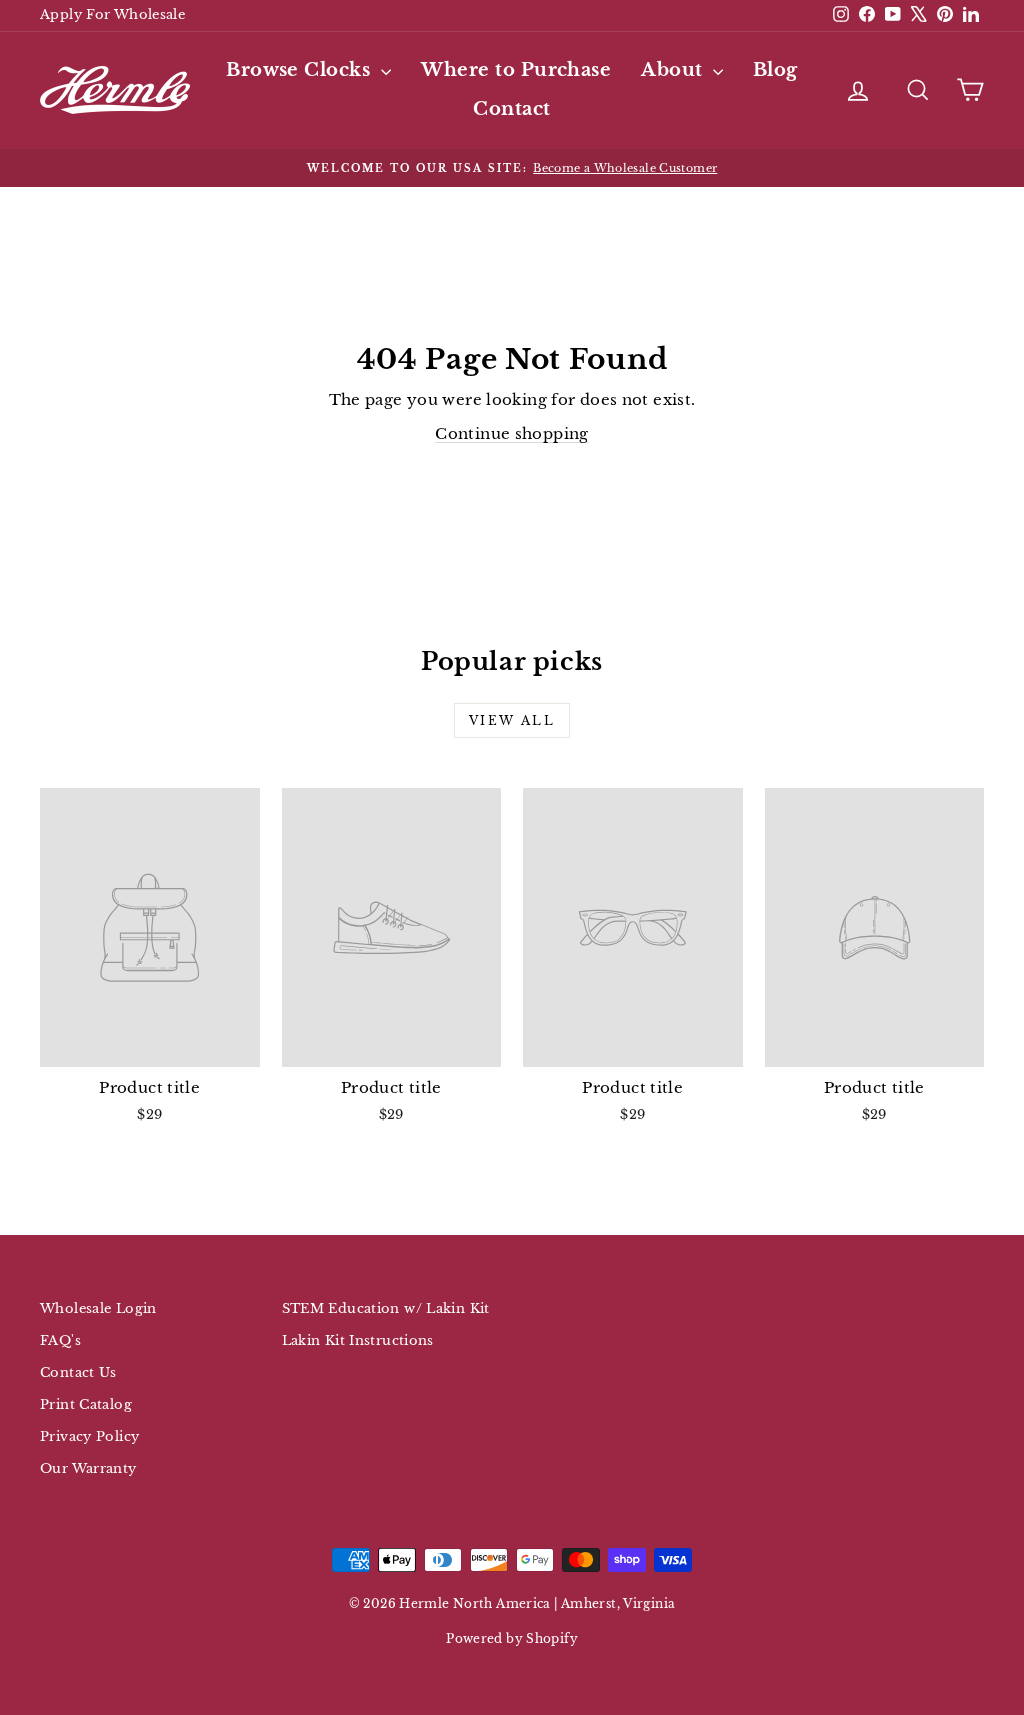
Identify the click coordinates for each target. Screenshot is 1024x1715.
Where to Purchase (516, 70)
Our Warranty (88, 1468)
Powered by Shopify (512, 1638)
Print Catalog (86, 1404)
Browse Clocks (300, 70)
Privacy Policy (89, 1436)
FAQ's (60, 1340)
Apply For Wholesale (112, 14)
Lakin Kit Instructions (358, 1340)
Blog (775, 70)
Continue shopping (511, 433)
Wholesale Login (98, 1308)
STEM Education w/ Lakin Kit (386, 1308)
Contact (511, 109)
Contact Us (78, 1372)
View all (512, 720)
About (674, 70)
